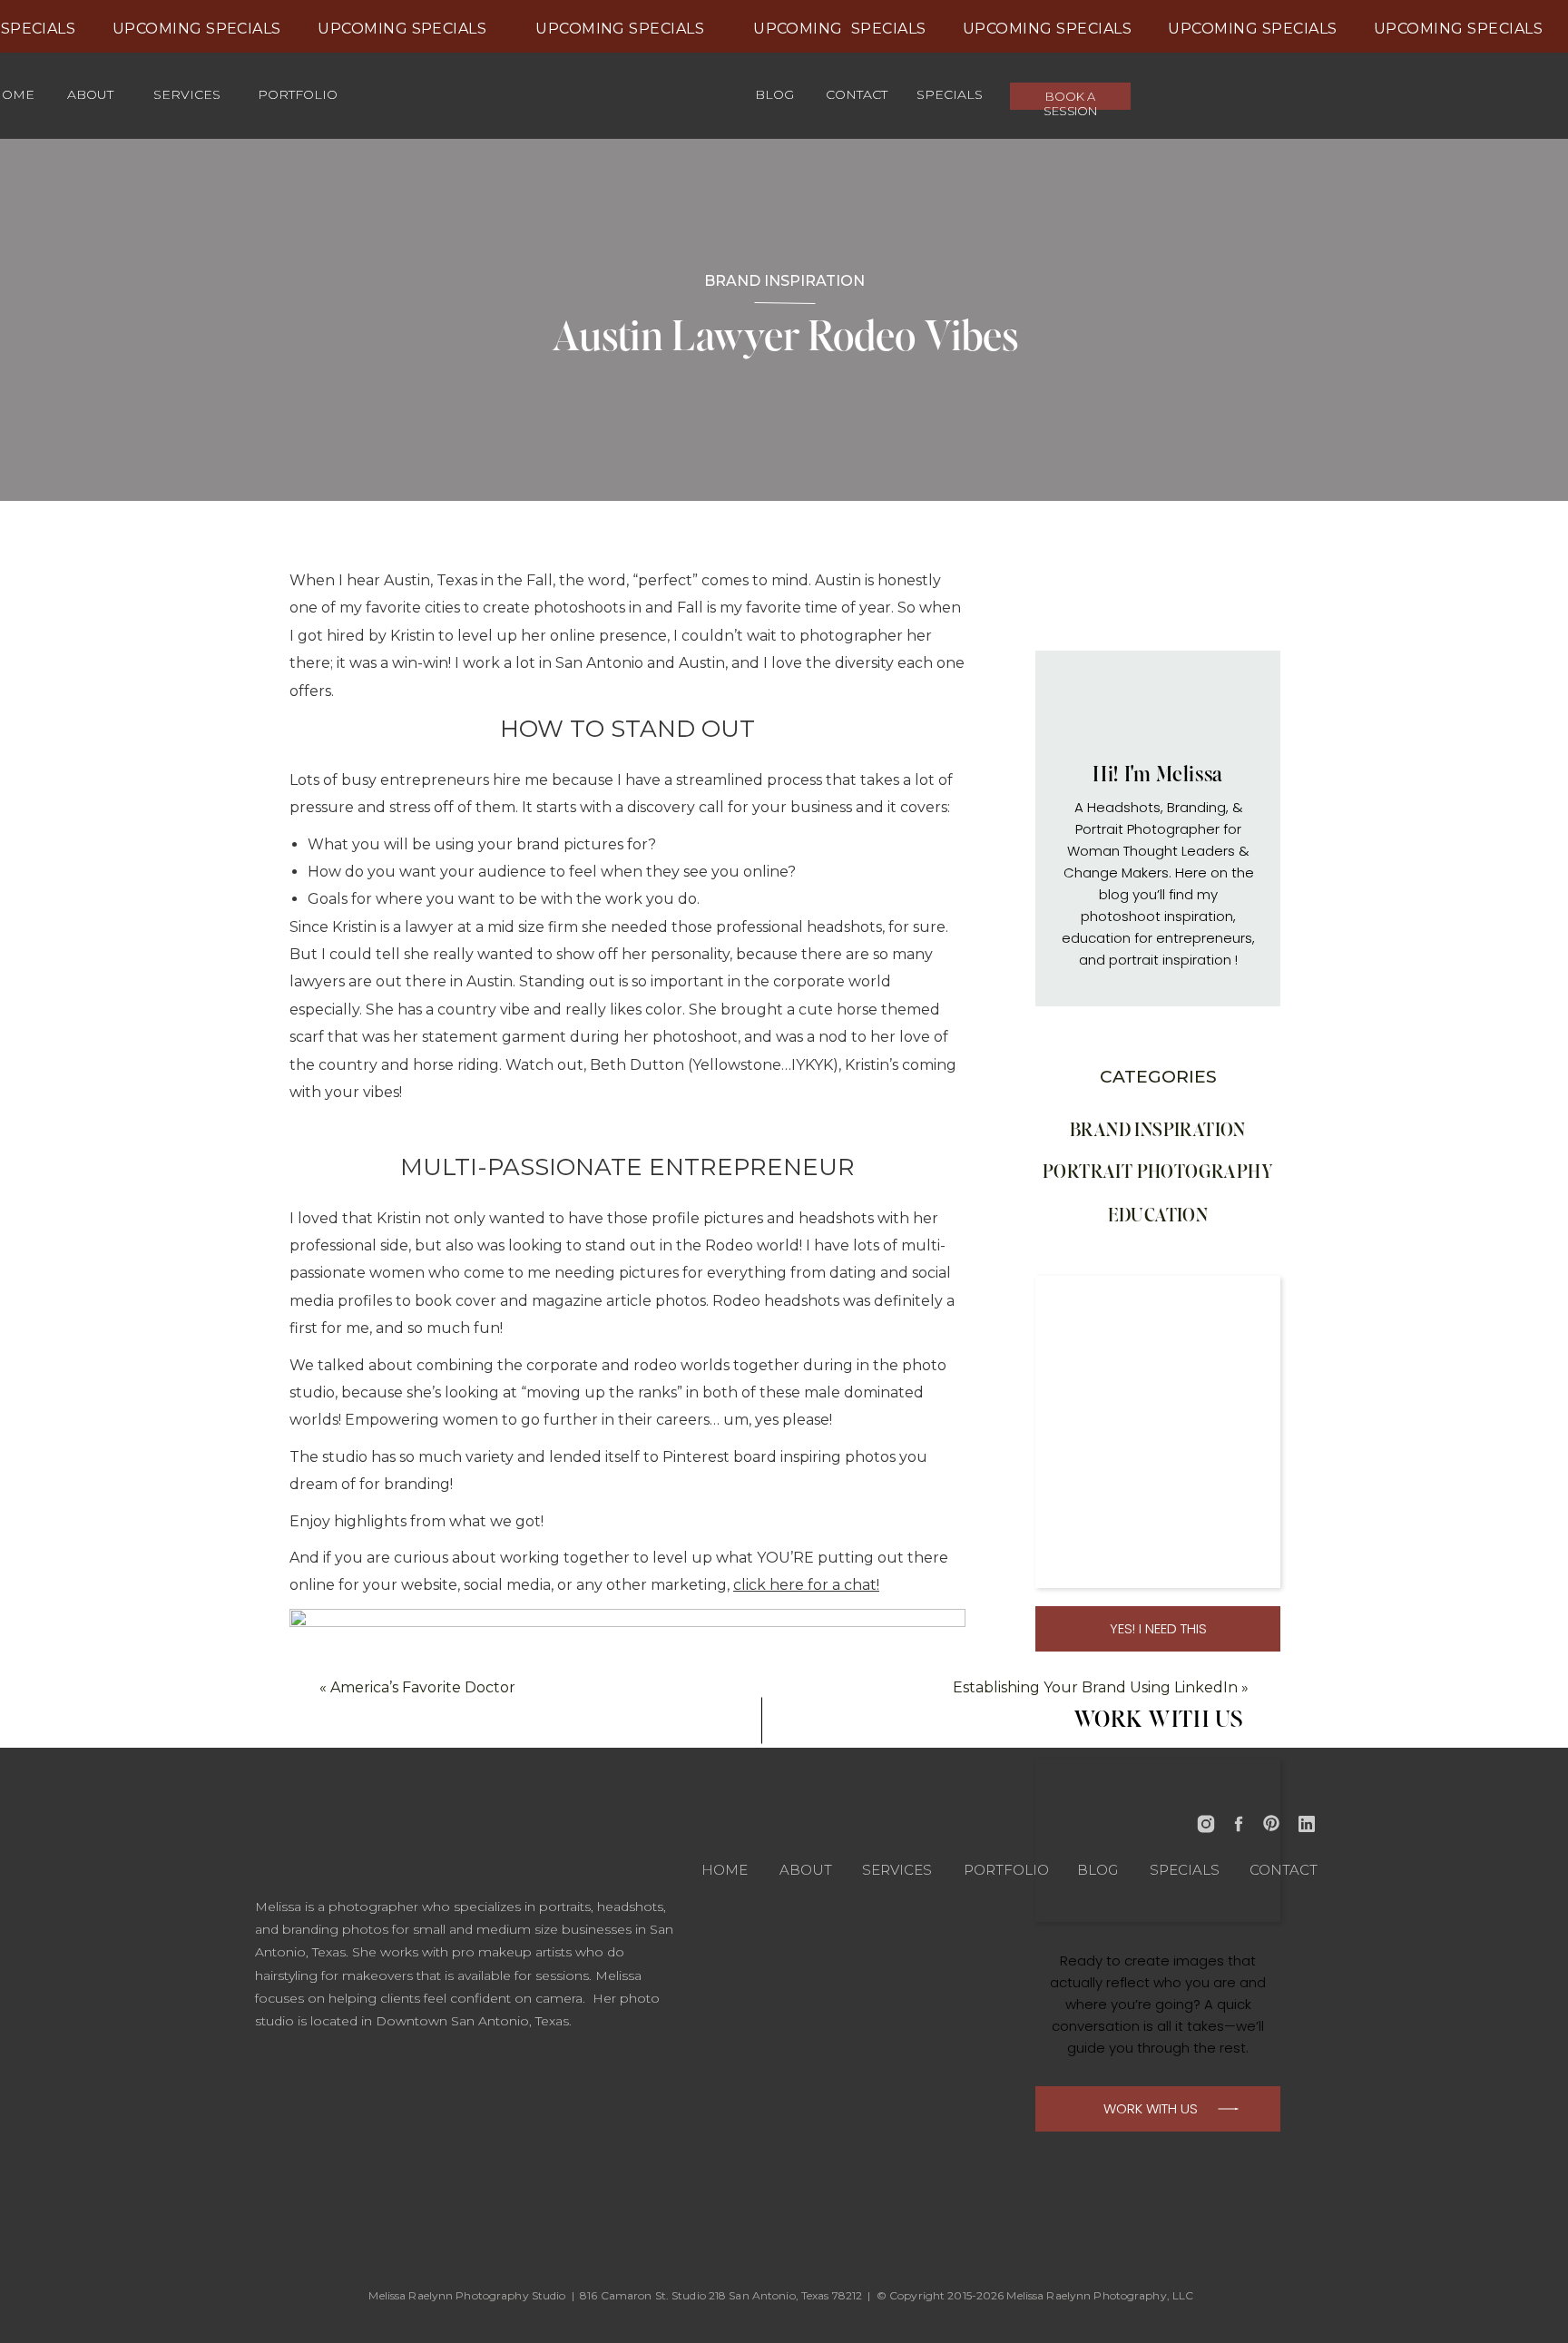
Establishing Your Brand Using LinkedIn (1095, 1687)
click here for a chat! (806, 1585)
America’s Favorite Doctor (423, 1687)
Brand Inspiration (784, 281)
